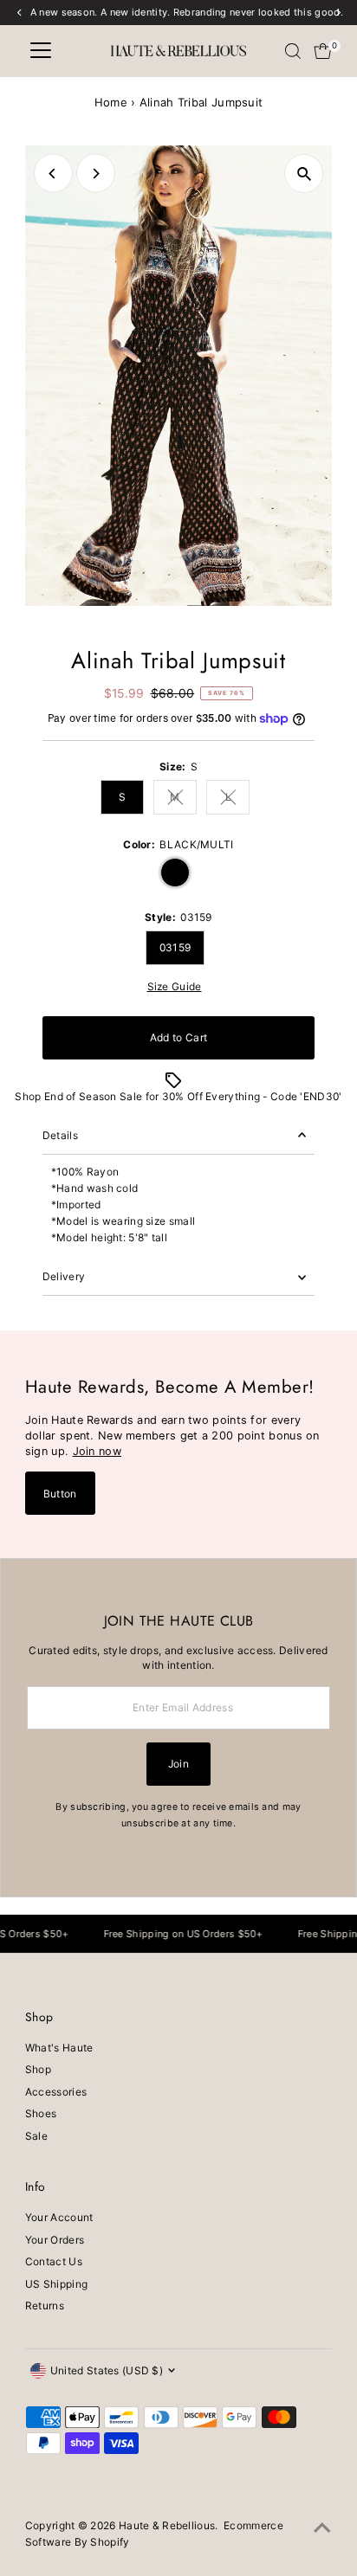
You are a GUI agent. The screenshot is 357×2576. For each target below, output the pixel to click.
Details (60, 1135)
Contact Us (54, 2261)
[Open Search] (293, 51)
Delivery (64, 1276)
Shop (38, 2069)
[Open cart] (323, 51)
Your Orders (55, 2240)
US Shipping (56, 2284)
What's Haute (59, 2048)
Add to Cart (178, 1037)
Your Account (59, 2217)
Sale (36, 2136)
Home (111, 102)
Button (60, 1494)
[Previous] (53, 174)
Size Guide (175, 987)
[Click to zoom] (304, 174)
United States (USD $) (107, 2370)
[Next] (96, 174)
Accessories (56, 2092)
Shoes (41, 2113)
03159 (175, 947)
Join (178, 1764)
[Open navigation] (41, 51)
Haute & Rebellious (167, 2525)
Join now (97, 1451)
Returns (45, 2306)
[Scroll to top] (322, 2528)
